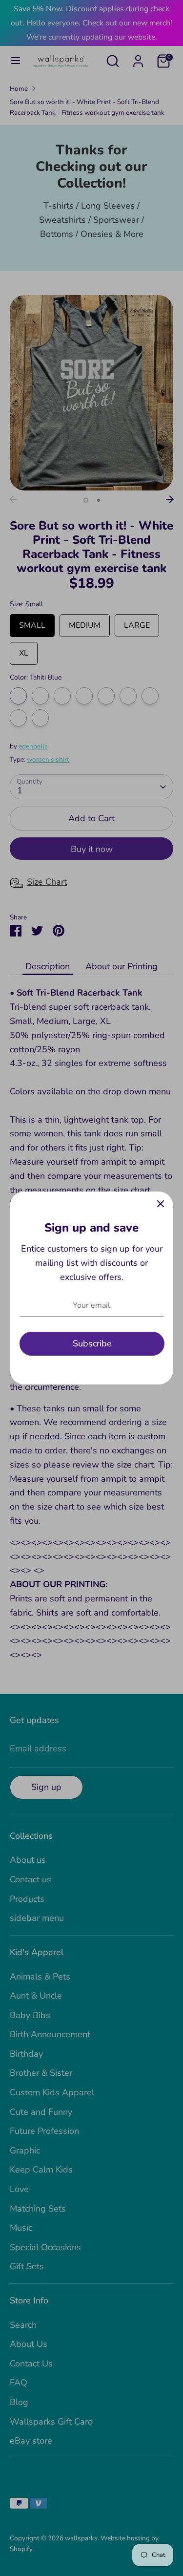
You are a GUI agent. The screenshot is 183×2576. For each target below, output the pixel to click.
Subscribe (92, 1343)
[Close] (161, 1204)
